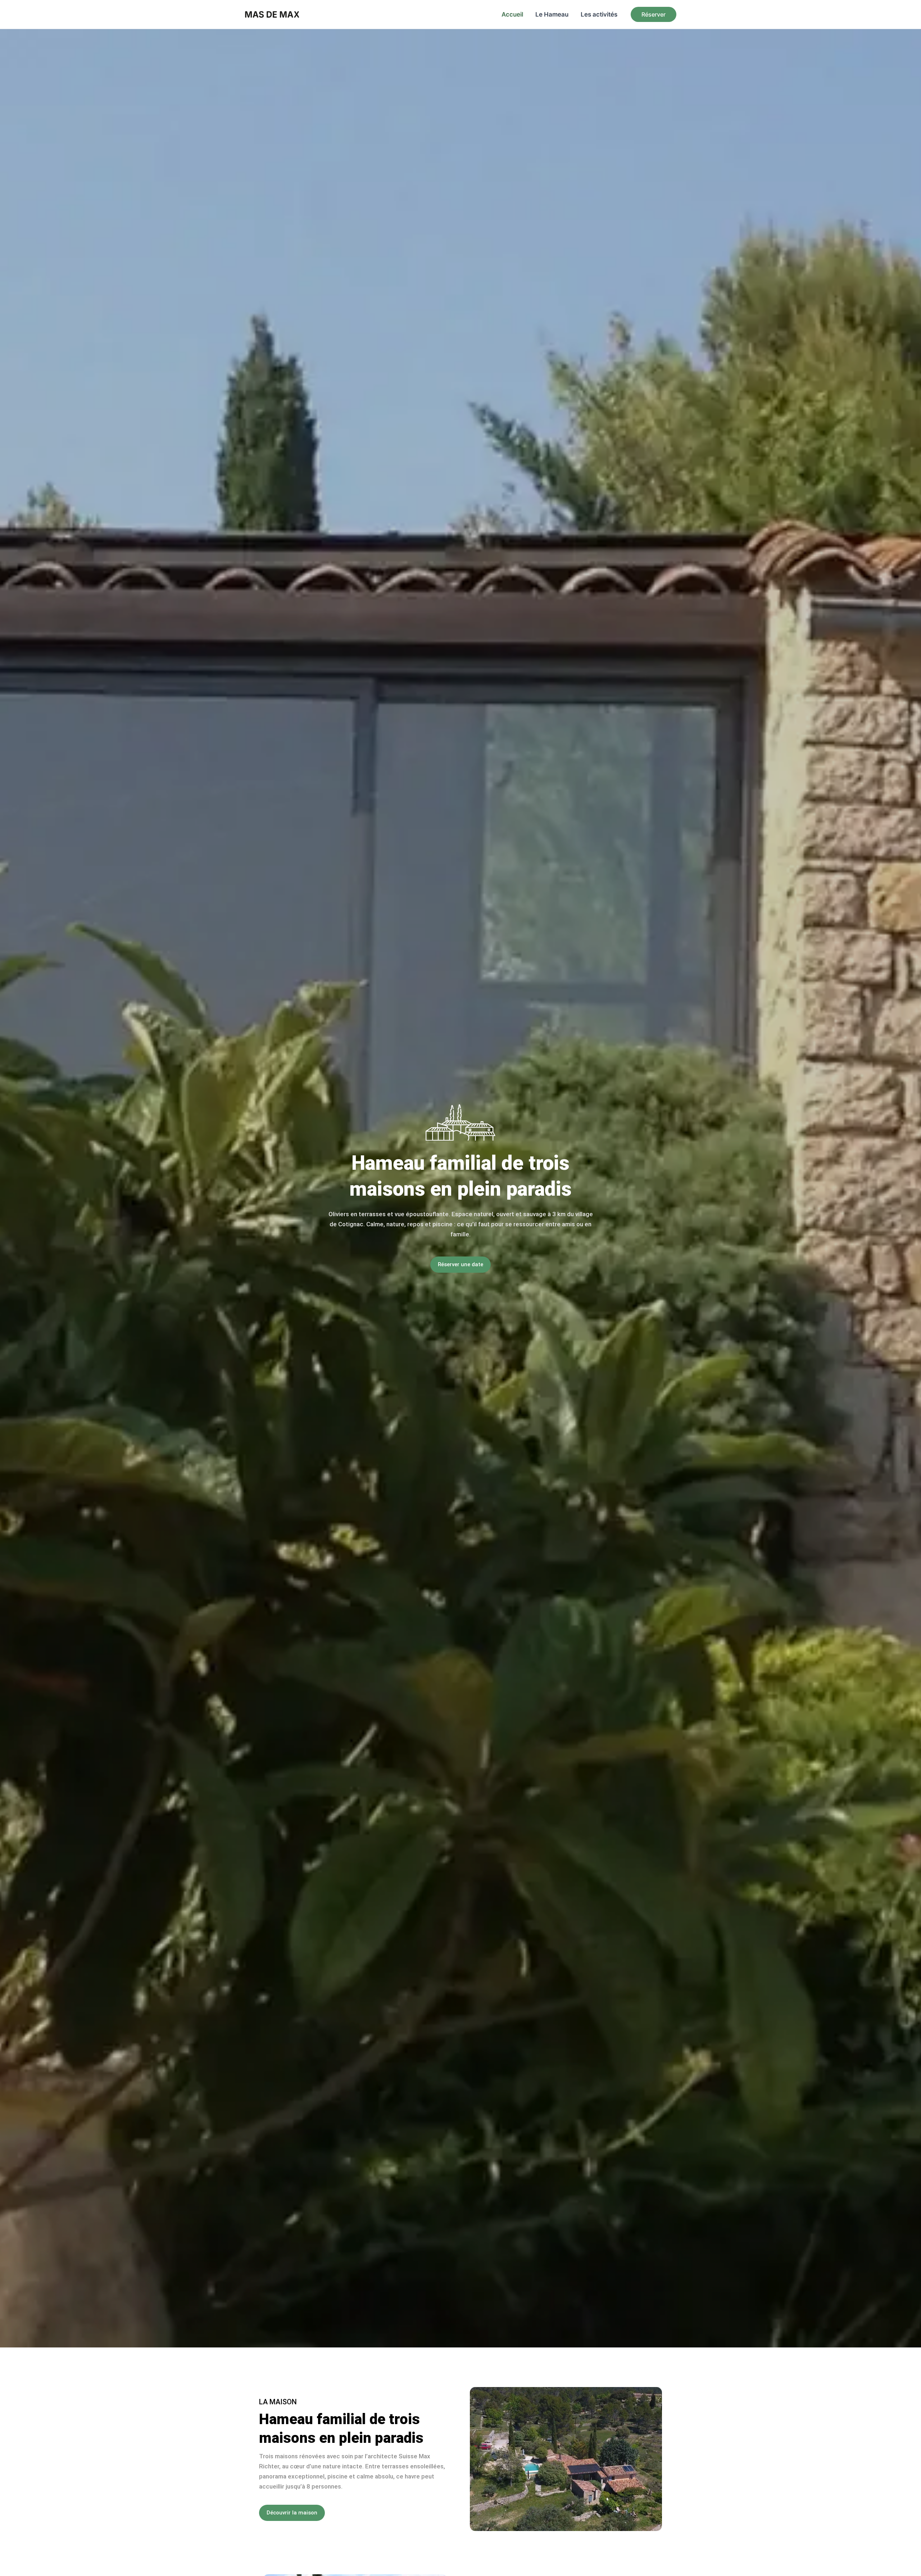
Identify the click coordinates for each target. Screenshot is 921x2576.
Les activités (599, 14)
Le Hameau (552, 14)
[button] (654, 14)
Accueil (512, 14)
